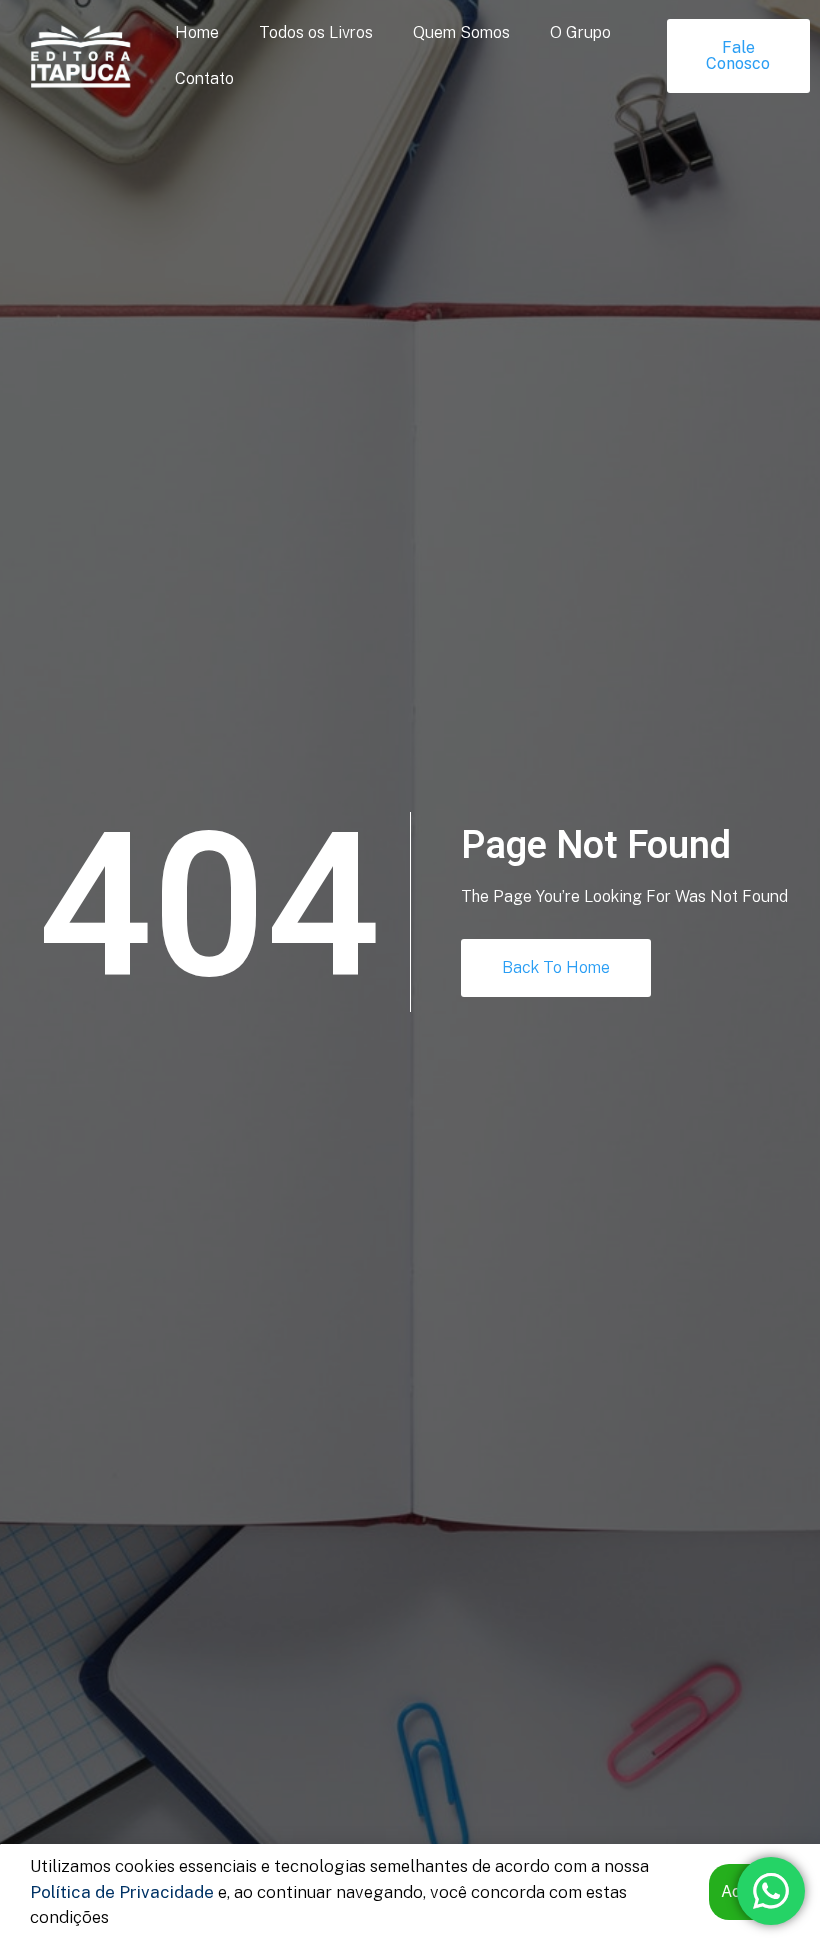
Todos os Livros (316, 32)
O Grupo (580, 32)
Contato (204, 78)
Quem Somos (461, 32)
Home (197, 32)
